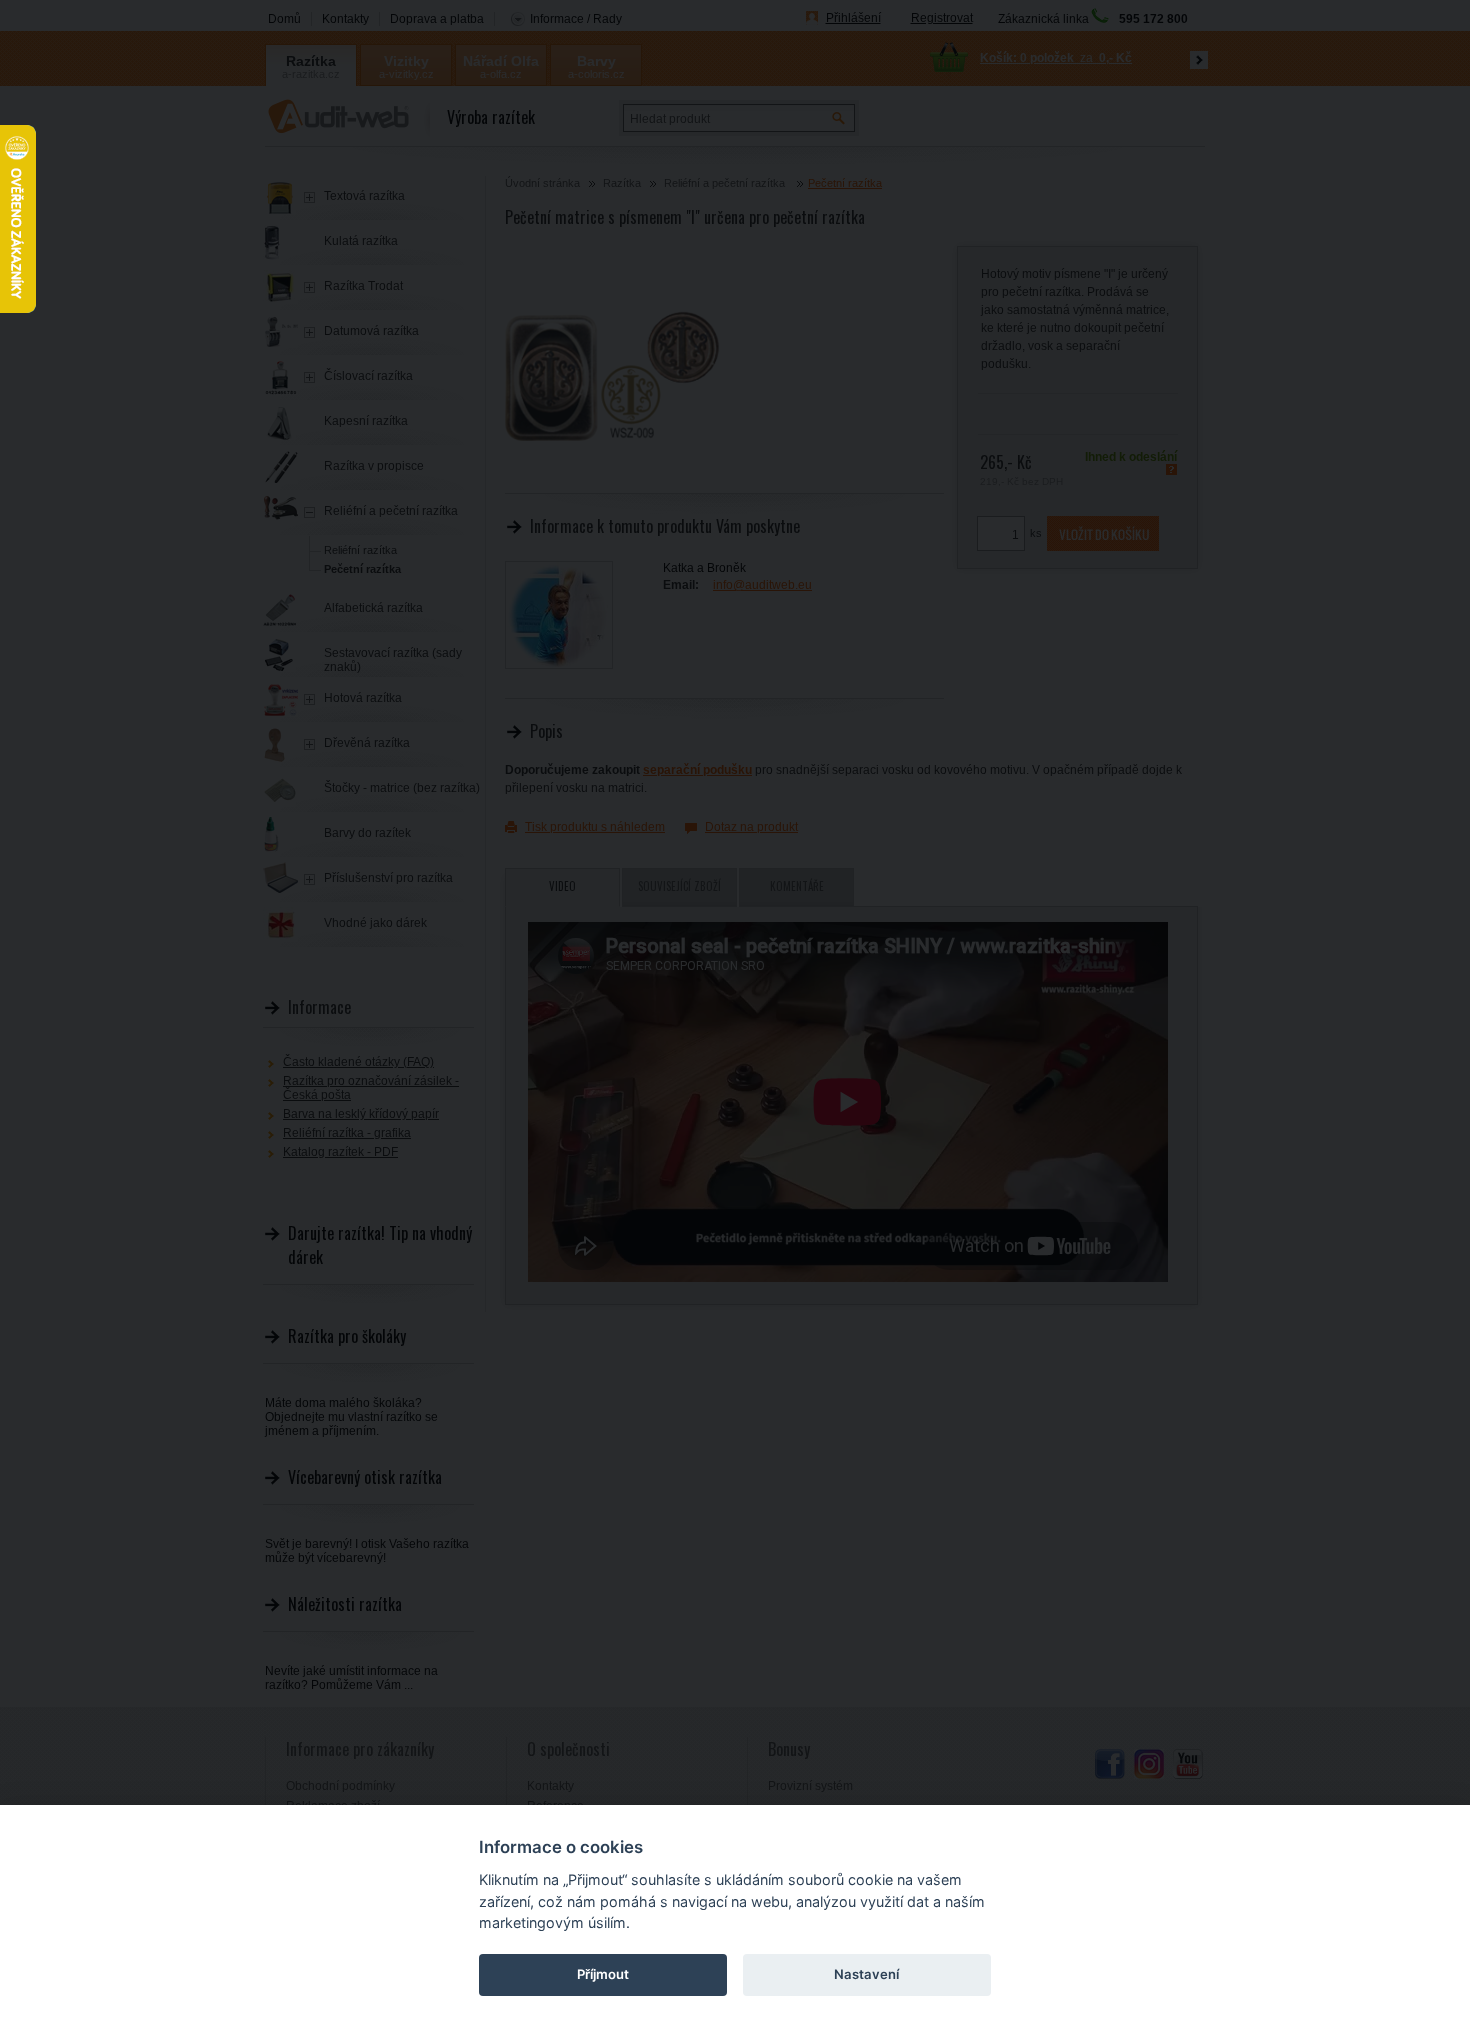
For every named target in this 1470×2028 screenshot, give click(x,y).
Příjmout (603, 1974)
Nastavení (866, 1974)
